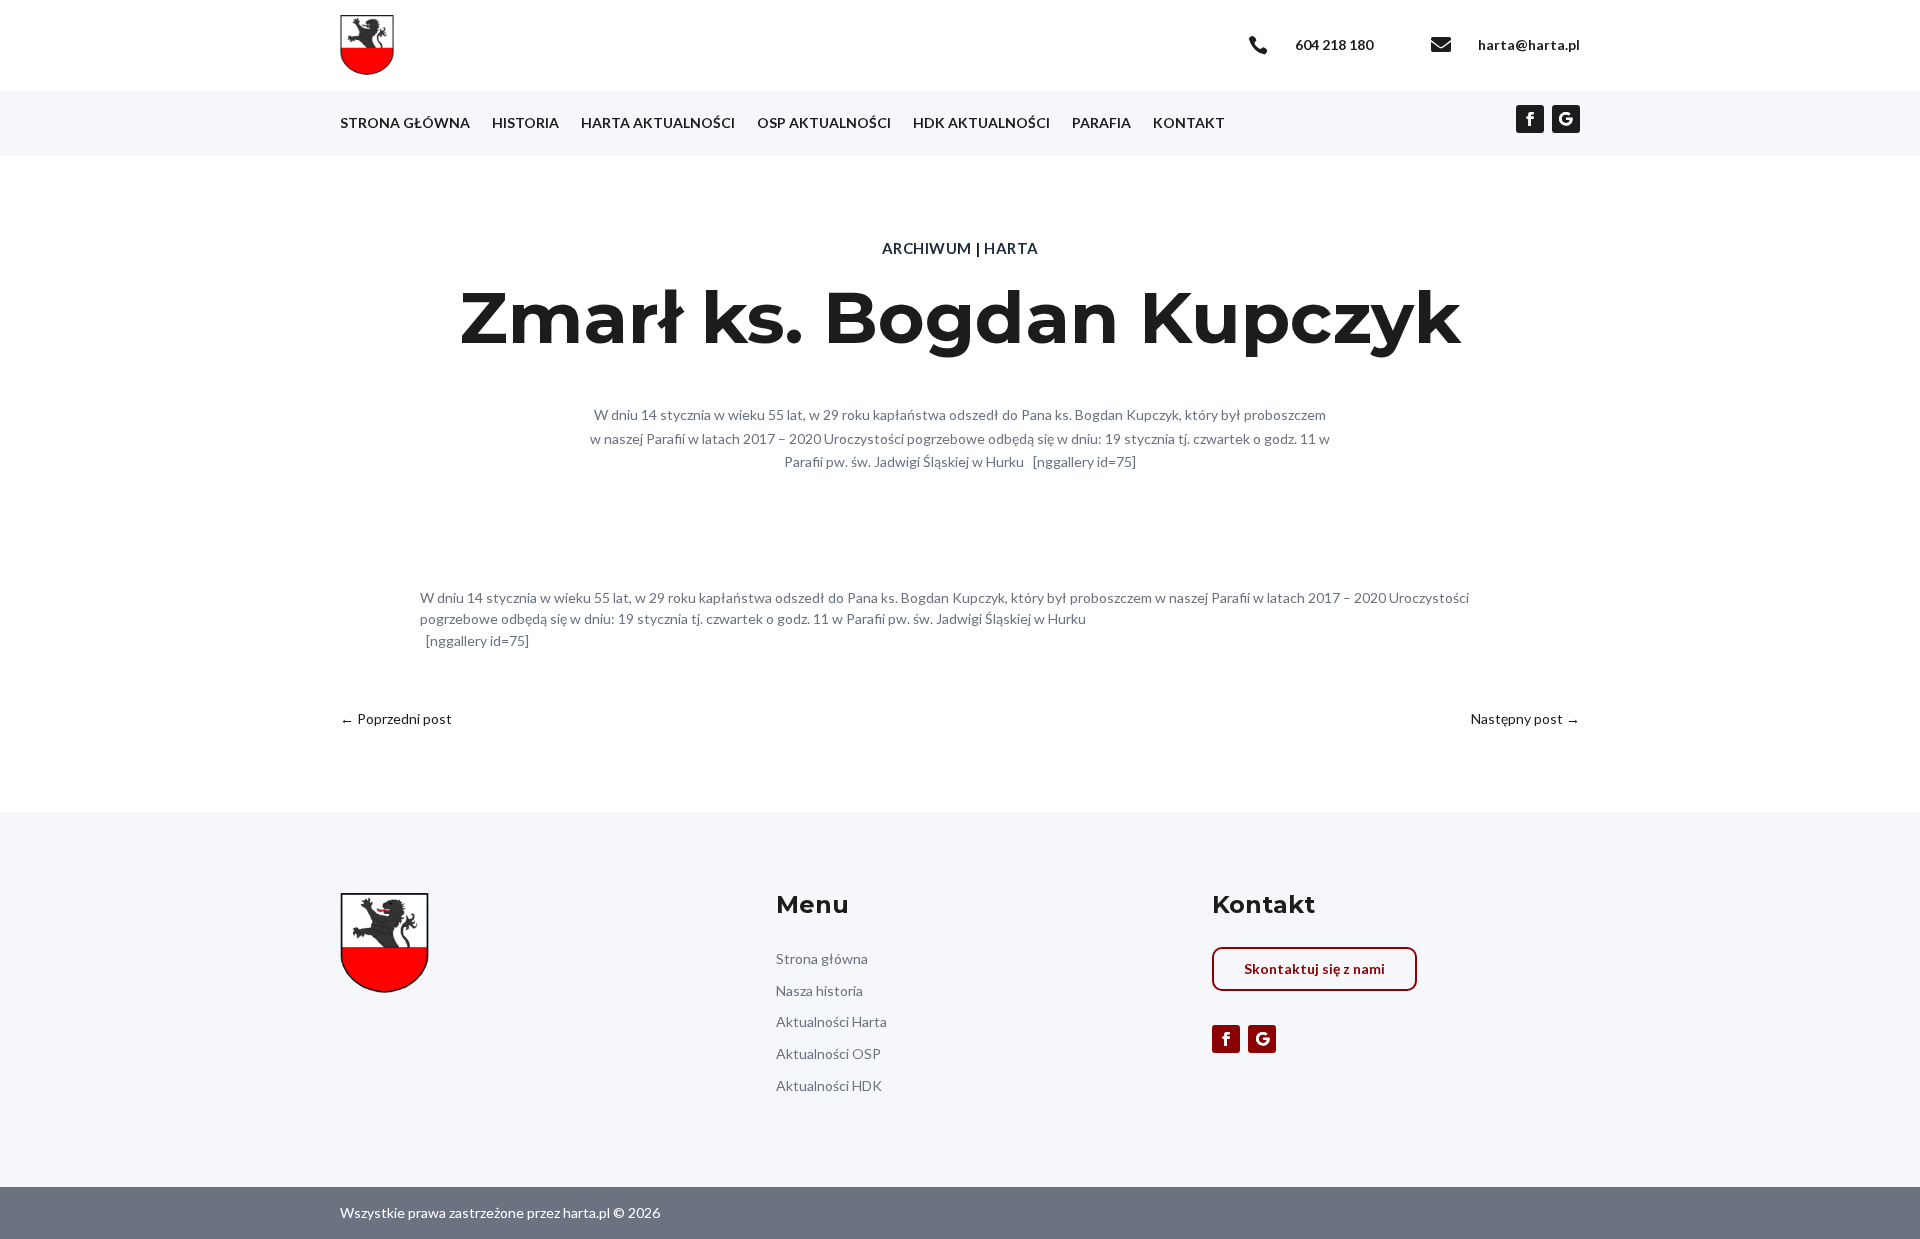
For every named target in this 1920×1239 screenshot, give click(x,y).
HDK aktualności (981, 123)
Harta (1011, 248)
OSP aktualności (824, 123)
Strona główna (405, 123)
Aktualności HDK (829, 1085)
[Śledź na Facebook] (1530, 119)
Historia (525, 123)
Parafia (1101, 123)
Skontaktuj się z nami (1314, 968)
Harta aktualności (658, 123)
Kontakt (1189, 123)
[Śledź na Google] (1566, 119)
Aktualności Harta (831, 1021)
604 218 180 (1334, 44)
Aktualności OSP (828, 1053)
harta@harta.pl (1529, 44)
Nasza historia (819, 990)
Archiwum (927, 248)
